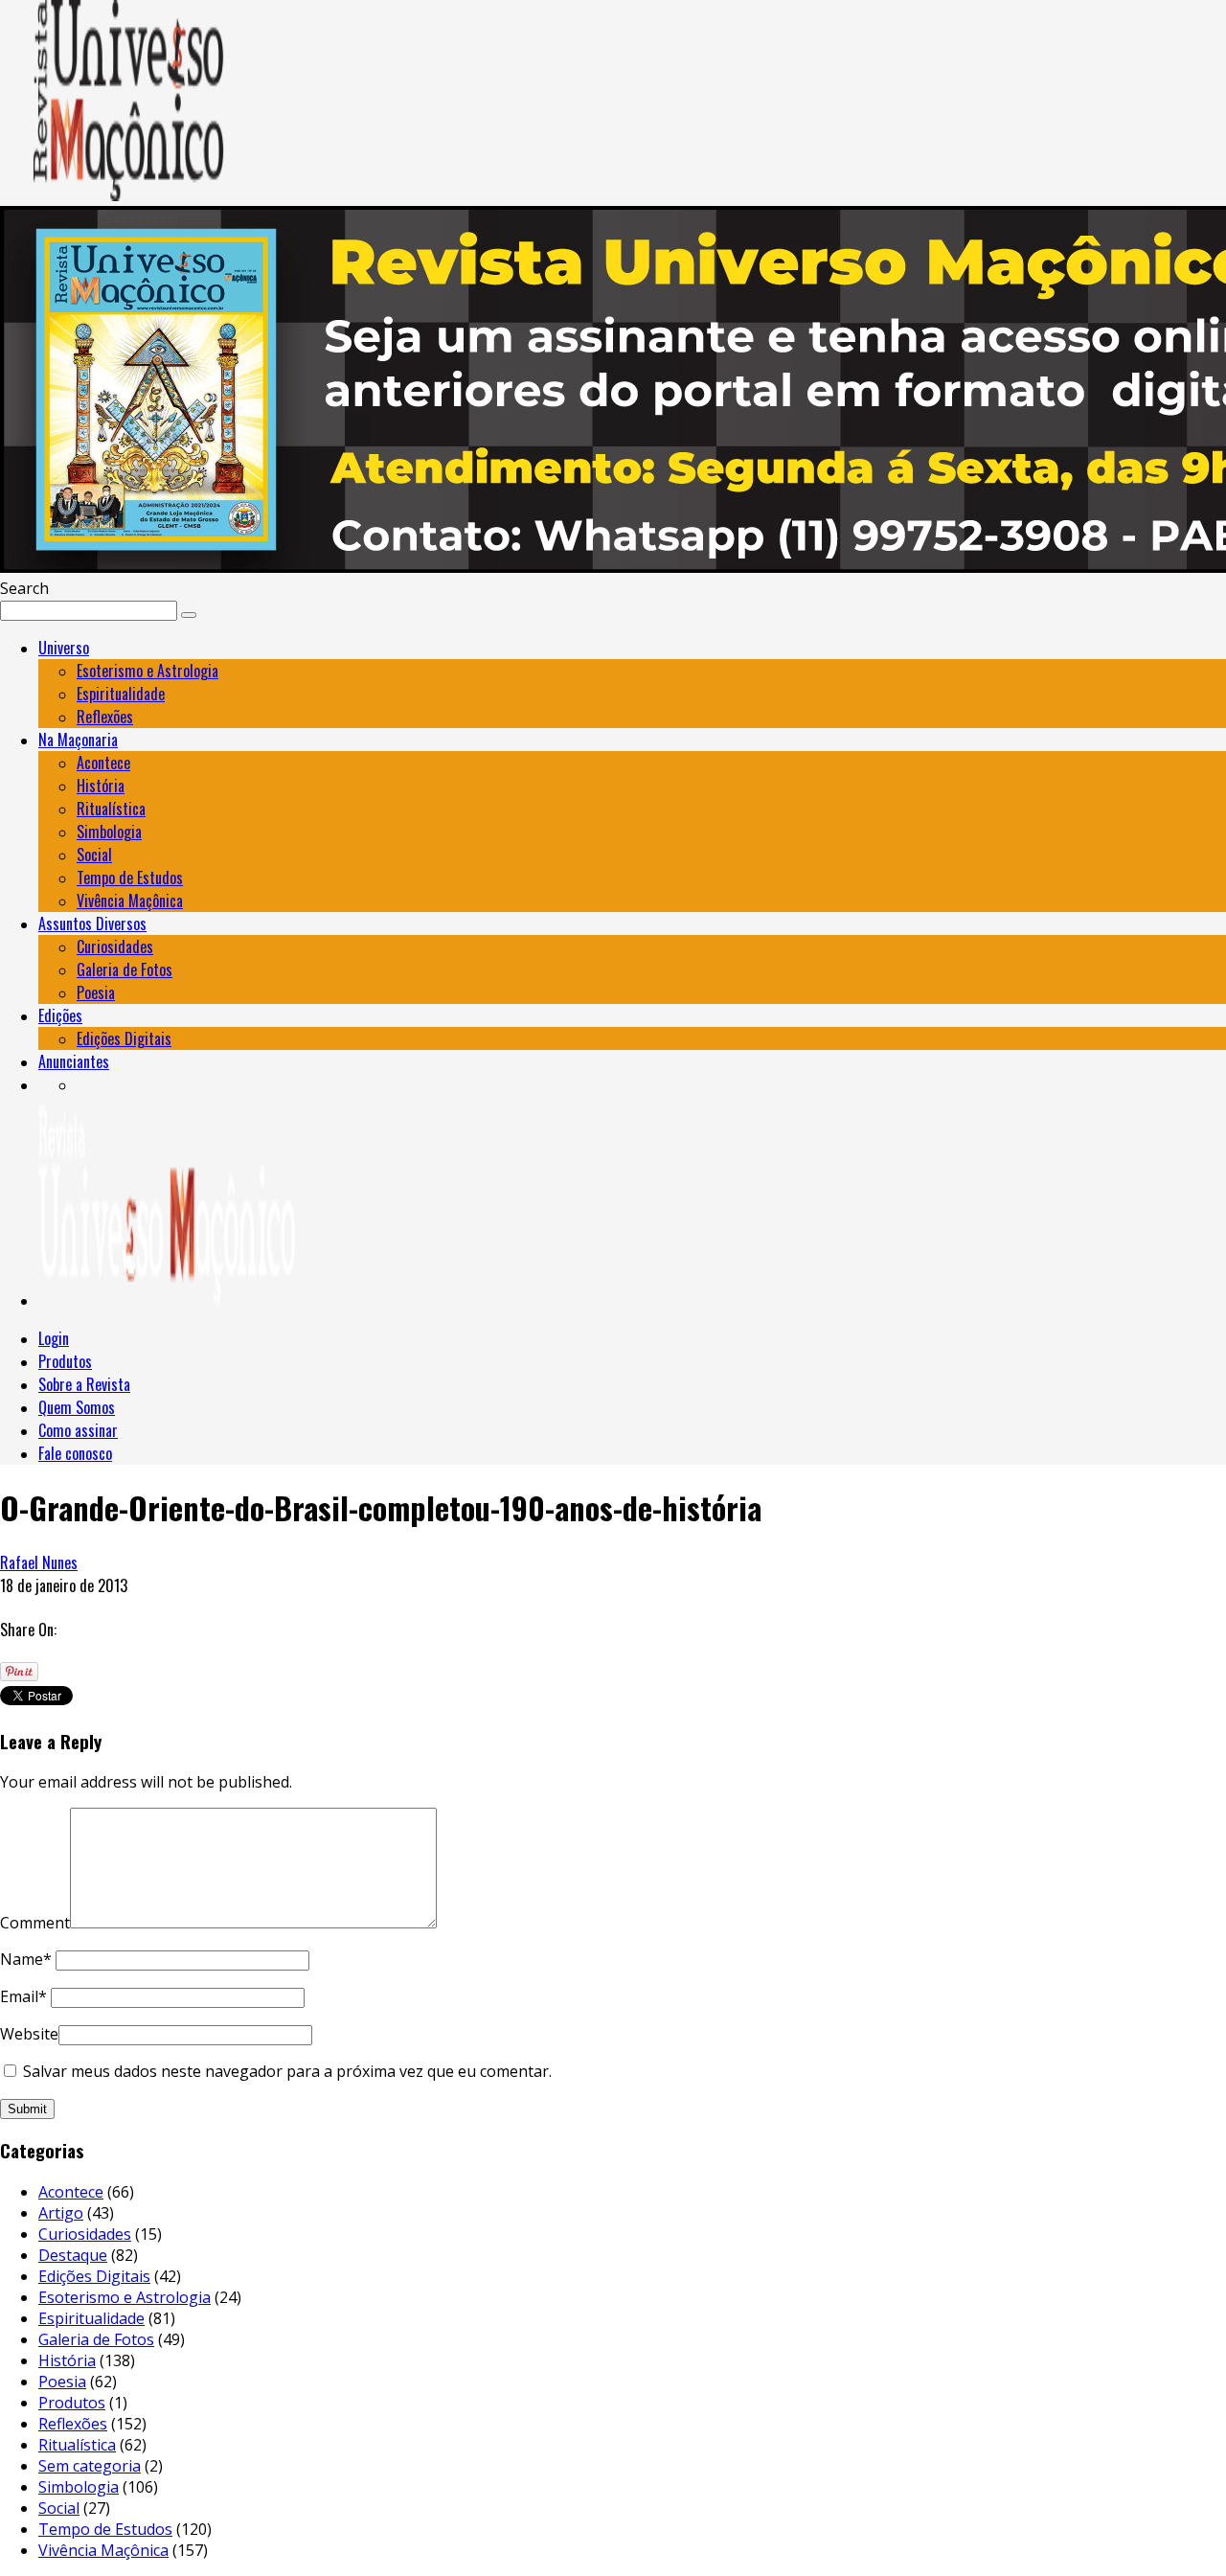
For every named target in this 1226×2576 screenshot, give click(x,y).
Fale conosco (75, 1453)
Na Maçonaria (78, 740)
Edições (60, 1015)
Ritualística (111, 809)
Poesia (96, 992)
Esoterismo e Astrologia (148, 671)
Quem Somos (77, 1407)
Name (26, 1959)
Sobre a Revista (84, 1384)
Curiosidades (115, 946)
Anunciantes (74, 1061)
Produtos (65, 1361)
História (101, 786)
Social (94, 855)
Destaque (73, 2255)
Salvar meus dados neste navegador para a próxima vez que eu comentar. (287, 2071)
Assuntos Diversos (92, 923)
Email (23, 1996)
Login (54, 1338)
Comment (35, 1923)
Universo (64, 648)
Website (29, 2034)
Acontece (103, 763)
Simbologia (109, 832)
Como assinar (78, 1430)
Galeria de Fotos (125, 969)
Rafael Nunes (39, 1562)
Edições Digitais (124, 1038)
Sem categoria (90, 2466)
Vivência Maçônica (130, 900)
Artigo (61, 2213)
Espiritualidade (121, 694)
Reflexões (105, 717)
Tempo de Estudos (130, 878)
